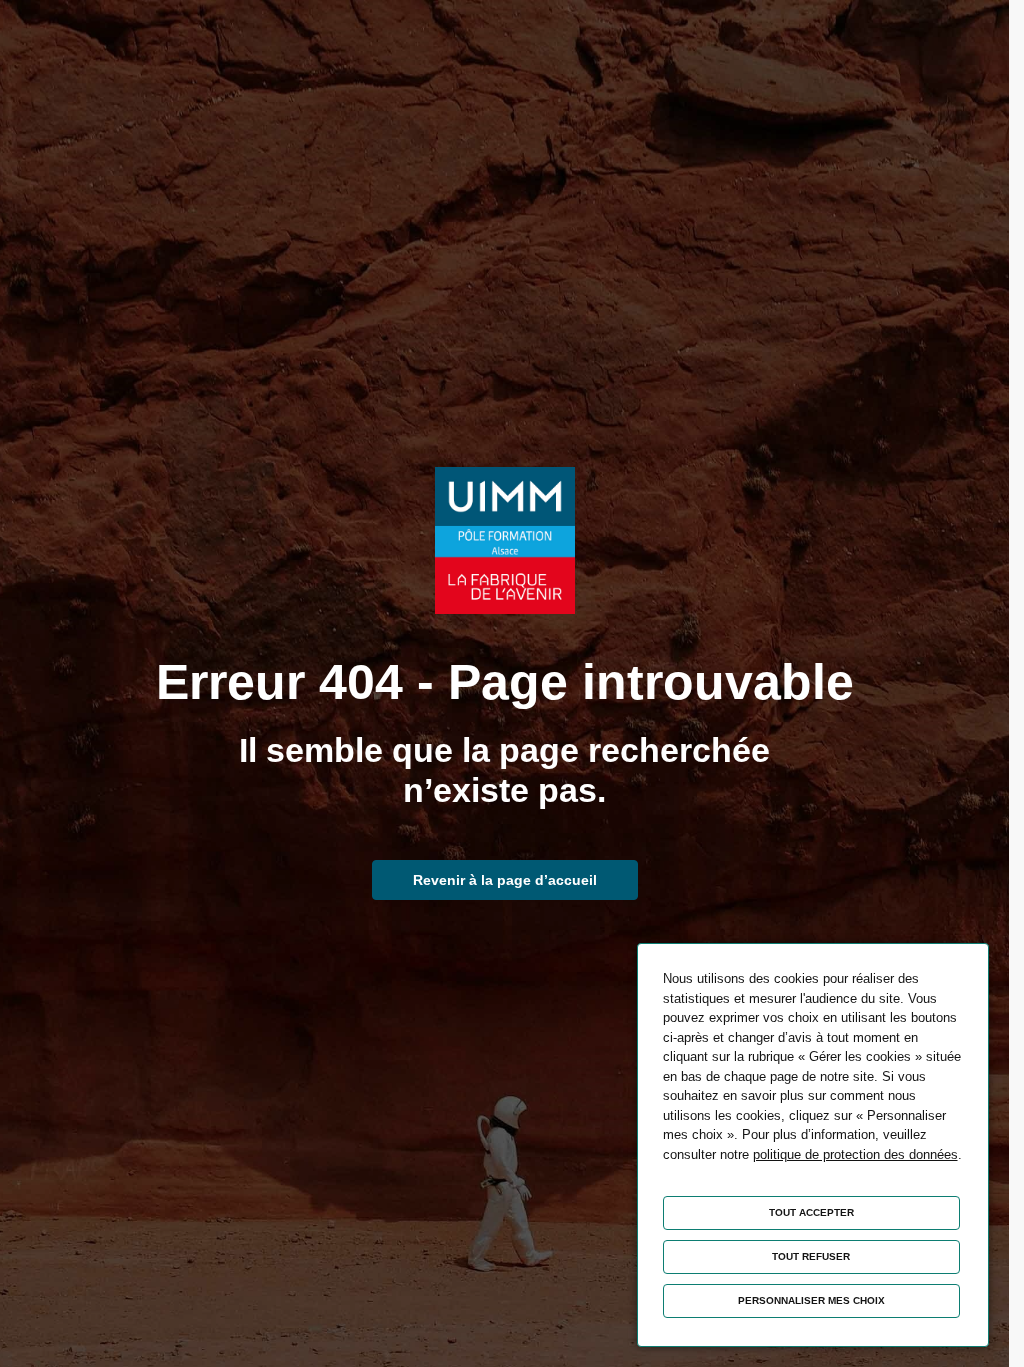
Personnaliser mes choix (811, 1300)
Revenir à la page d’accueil (505, 880)
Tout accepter (811, 1212)
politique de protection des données (855, 1154)
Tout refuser (811, 1256)
